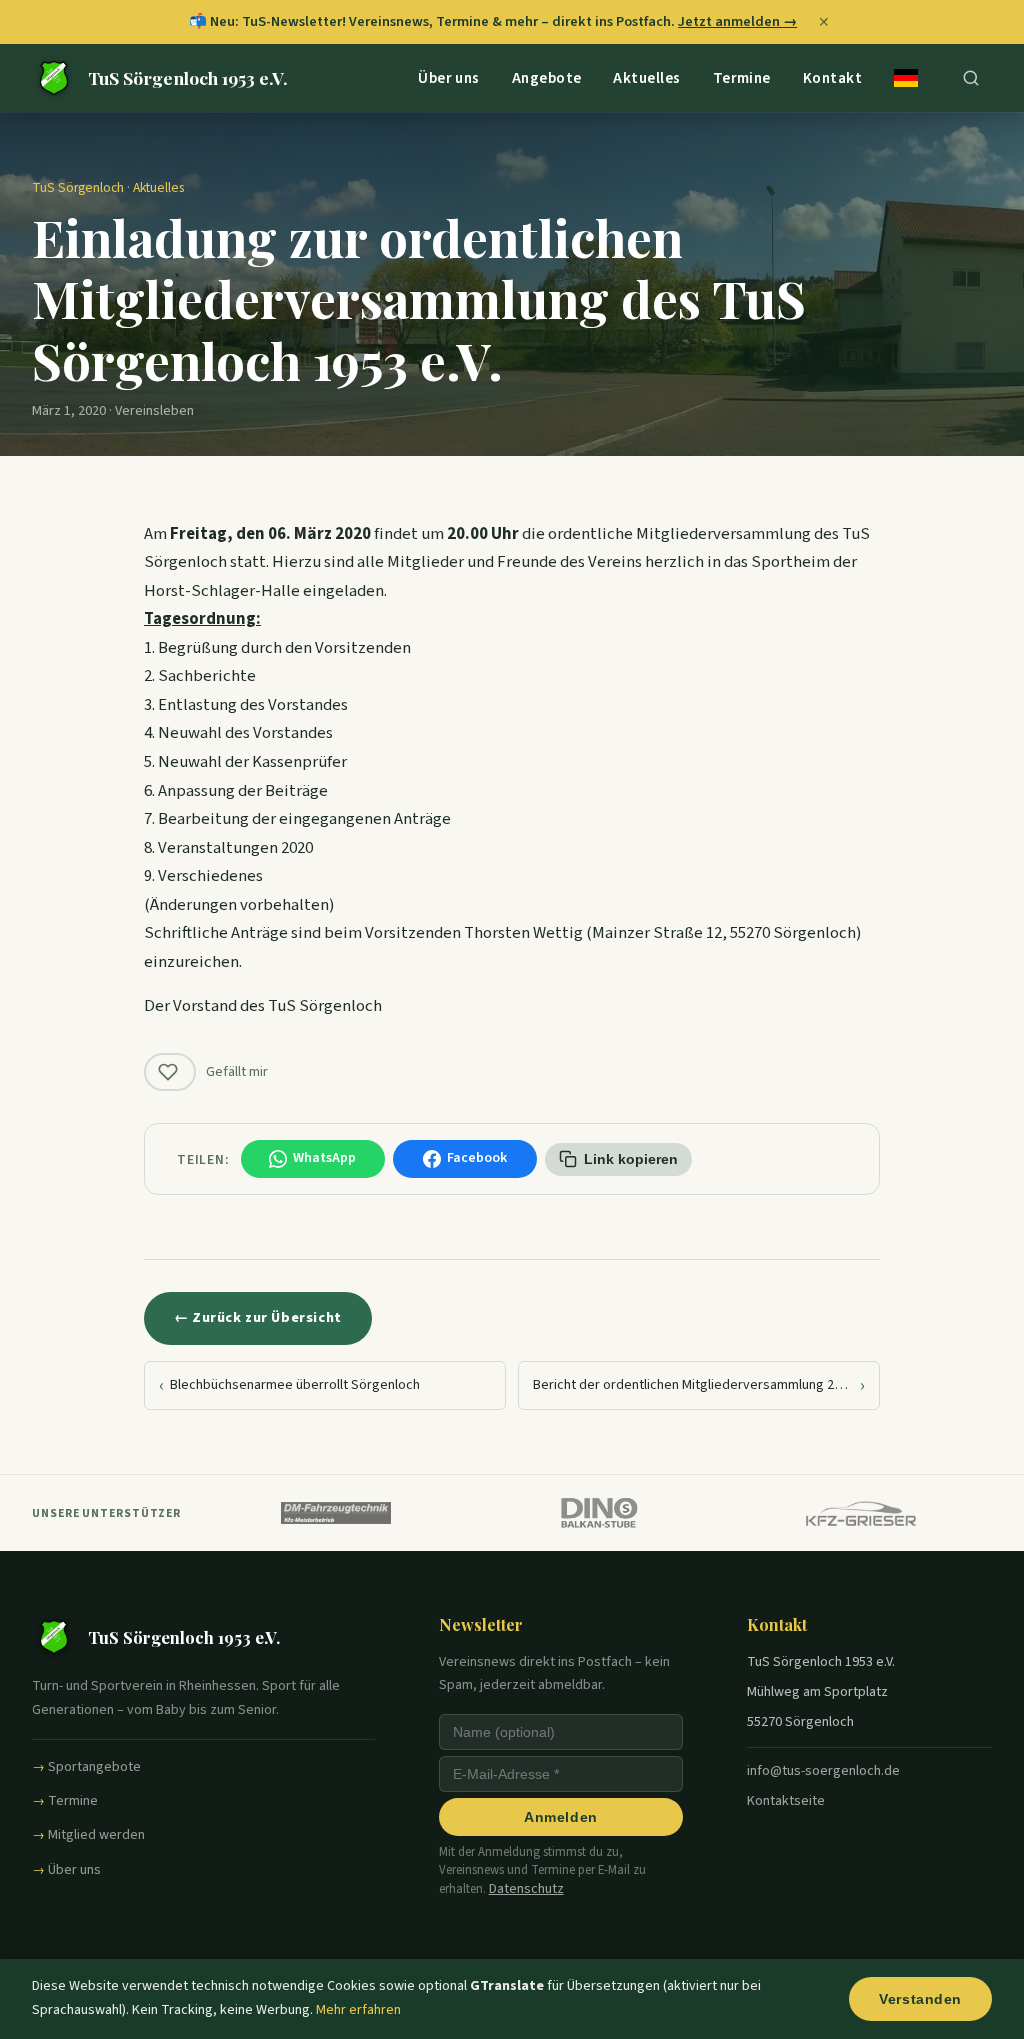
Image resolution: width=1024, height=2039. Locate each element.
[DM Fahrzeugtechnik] (336, 1513)
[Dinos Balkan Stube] (598, 1513)
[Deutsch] (906, 78)
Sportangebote (94, 1767)
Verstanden (920, 1999)
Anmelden (560, 1817)
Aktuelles (646, 77)
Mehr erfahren (358, 2010)
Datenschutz (526, 1889)
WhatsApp (324, 1158)
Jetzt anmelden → (737, 21)
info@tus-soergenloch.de (823, 1771)
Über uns (449, 77)
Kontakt (832, 77)
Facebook (477, 1158)
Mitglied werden (96, 1835)
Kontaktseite (786, 1801)
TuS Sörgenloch (78, 187)
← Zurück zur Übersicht (258, 1317)
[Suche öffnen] (971, 78)
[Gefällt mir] (170, 1072)
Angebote (547, 77)
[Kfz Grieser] (861, 1513)
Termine (742, 77)
